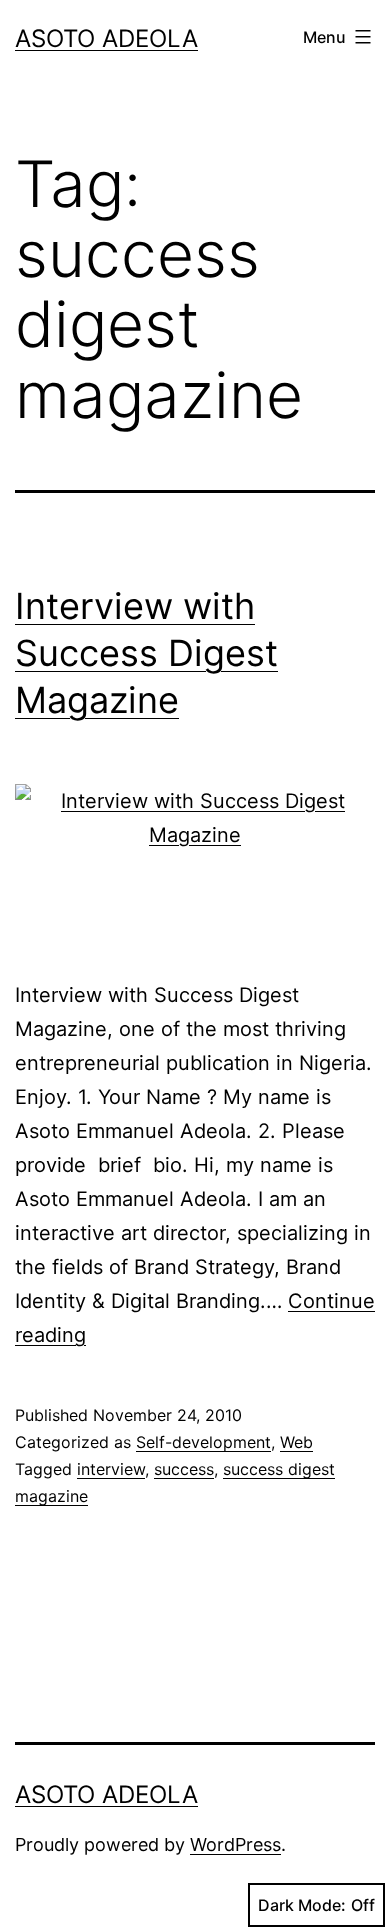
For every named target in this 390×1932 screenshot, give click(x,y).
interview (111, 1469)
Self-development (203, 1442)
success (184, 1469)
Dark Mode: (302, 1905)
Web (296, 1442)
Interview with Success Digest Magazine (146, 653)
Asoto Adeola (106, 38)
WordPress (235, 1844)
